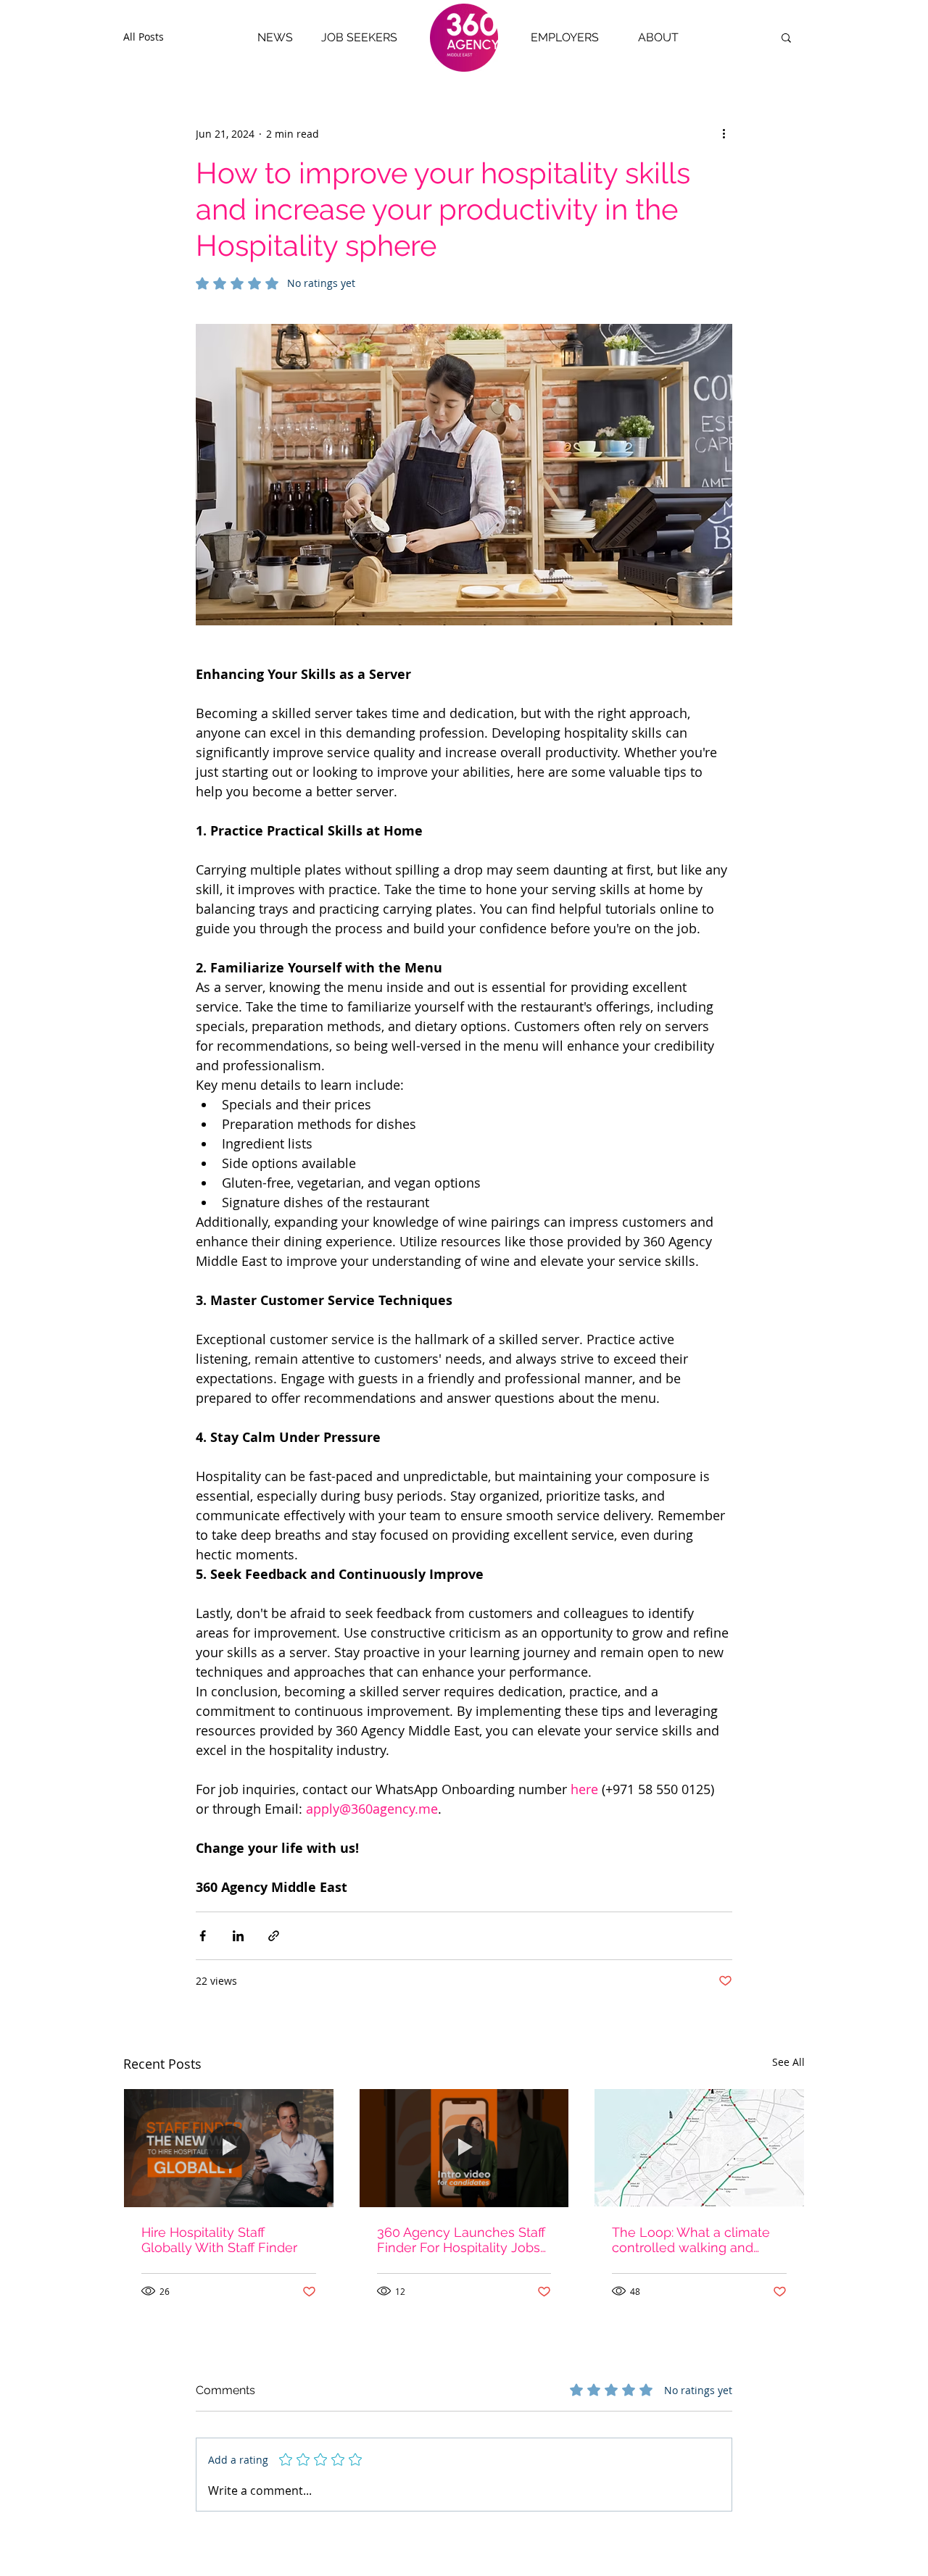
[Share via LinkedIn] (238, 1936)
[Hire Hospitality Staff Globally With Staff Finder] (229, 2148)
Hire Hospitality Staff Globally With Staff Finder (219, 2240)
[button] (786, 37)
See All (788, 2062)
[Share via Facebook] (203, 1936)
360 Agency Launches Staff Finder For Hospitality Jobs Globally (461, 2240)
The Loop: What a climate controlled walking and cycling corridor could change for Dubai (691, 2240)
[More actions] (724, 133)
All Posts (144, 37)
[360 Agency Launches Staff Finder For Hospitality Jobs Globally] (464, 2148)
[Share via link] (274, 1936)
